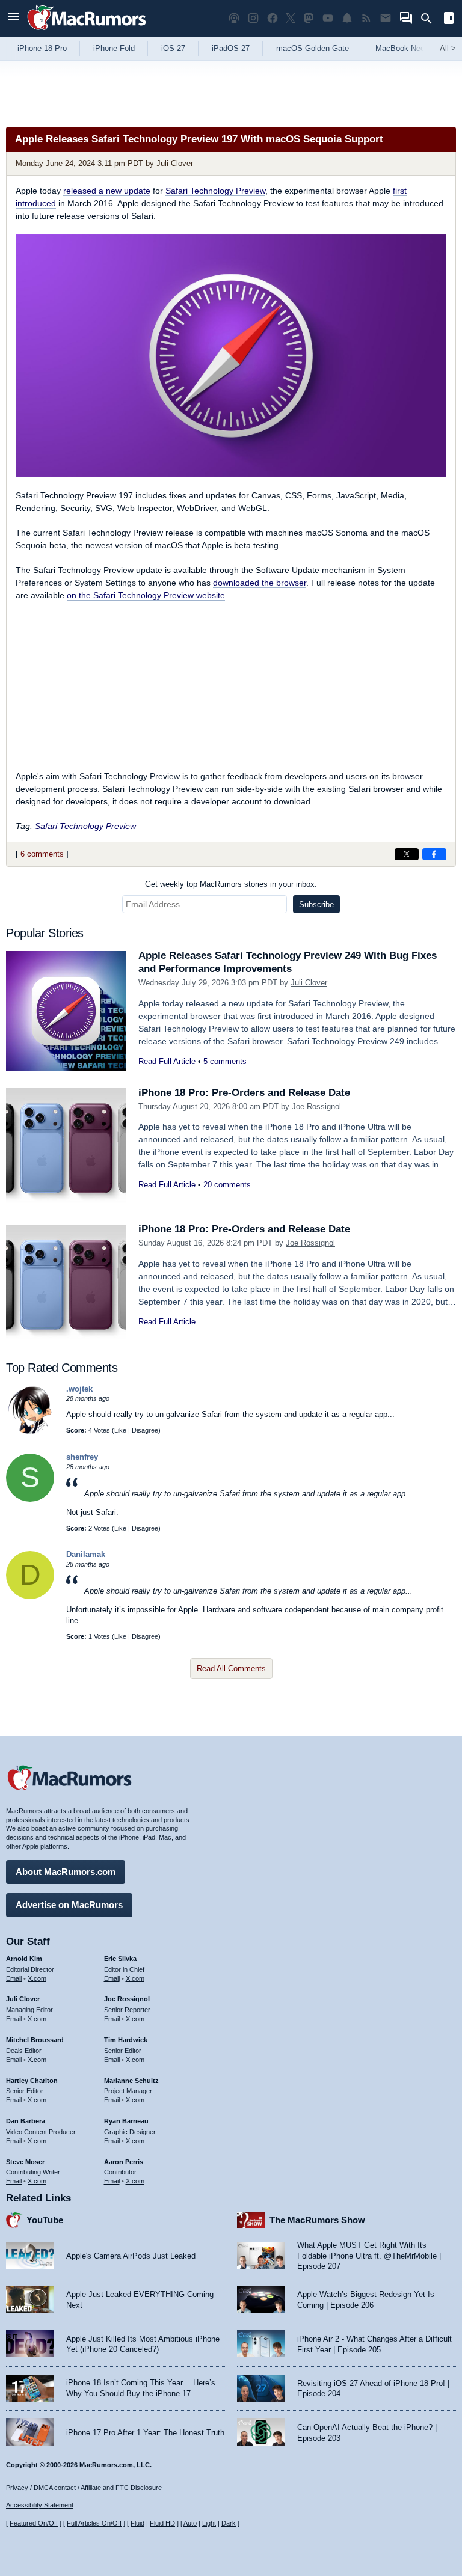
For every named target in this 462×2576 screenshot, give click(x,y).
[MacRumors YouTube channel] (328, 18)
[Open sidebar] (449, 20)
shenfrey (82, 1457)
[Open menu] (13, 18)
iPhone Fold (114, 48)
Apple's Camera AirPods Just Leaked (131, 2256)
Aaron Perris (124, 2162)
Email (14, 1978)
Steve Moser (25, 2162)
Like (120, 1430)
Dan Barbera (26, 2121)
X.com (37, 1978)
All (448, 48)
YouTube (45, 2220)
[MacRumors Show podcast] (234, 18)
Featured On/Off (34, 2523)
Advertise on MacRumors (69, 1905)
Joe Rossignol (316, 1106)
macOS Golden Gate (313, 48)
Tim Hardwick (126, 2040)
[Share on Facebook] (434, 854)
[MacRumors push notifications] (347, 18)
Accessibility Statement (40, 2505)
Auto (190, 2523)
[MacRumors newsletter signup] (386, 18)
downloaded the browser (260, 583)
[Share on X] (407, 854)
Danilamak (86, 1554)
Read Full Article (167, 1061)
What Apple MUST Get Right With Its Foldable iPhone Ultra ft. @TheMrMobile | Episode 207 (369, 2256)
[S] (30, 1499)
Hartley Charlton (32, 2081)
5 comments (225, 1061)
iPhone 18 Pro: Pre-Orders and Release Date (244, 1093)
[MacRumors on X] (291, 18)
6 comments (42, 854)
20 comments (227, 1185)
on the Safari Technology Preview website (146, 595)
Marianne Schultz (131, 2081)
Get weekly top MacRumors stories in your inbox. (231, 884)
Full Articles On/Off (94, 2523)
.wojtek (79, 1389)
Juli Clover (175, 163)
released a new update (107, 191)
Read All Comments (231, 1669)
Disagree (145, 1430)
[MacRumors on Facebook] (273, 18)
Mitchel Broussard (35, 2040)
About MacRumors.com (66, 1872)
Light (209, 2523)
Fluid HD (162, 2523)
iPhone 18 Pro (42, 48)
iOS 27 (173, 48)
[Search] (430, 19)
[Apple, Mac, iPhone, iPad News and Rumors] (87, 32)
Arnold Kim (24, 1959)
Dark (229, 2523)
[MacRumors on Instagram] (253, 18)
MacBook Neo (400, 48)
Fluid (137, 2523)
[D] (30, 1596)
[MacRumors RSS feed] (366, 18)
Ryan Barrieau (126, 2121)
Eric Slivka (120, 1959)
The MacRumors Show (317, 2220)
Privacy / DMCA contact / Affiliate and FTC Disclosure (84, 2488)
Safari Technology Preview (215, 191)
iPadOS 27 (231, 48)
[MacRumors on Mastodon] (309, 18)
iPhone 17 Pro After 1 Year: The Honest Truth (145, 2433)
